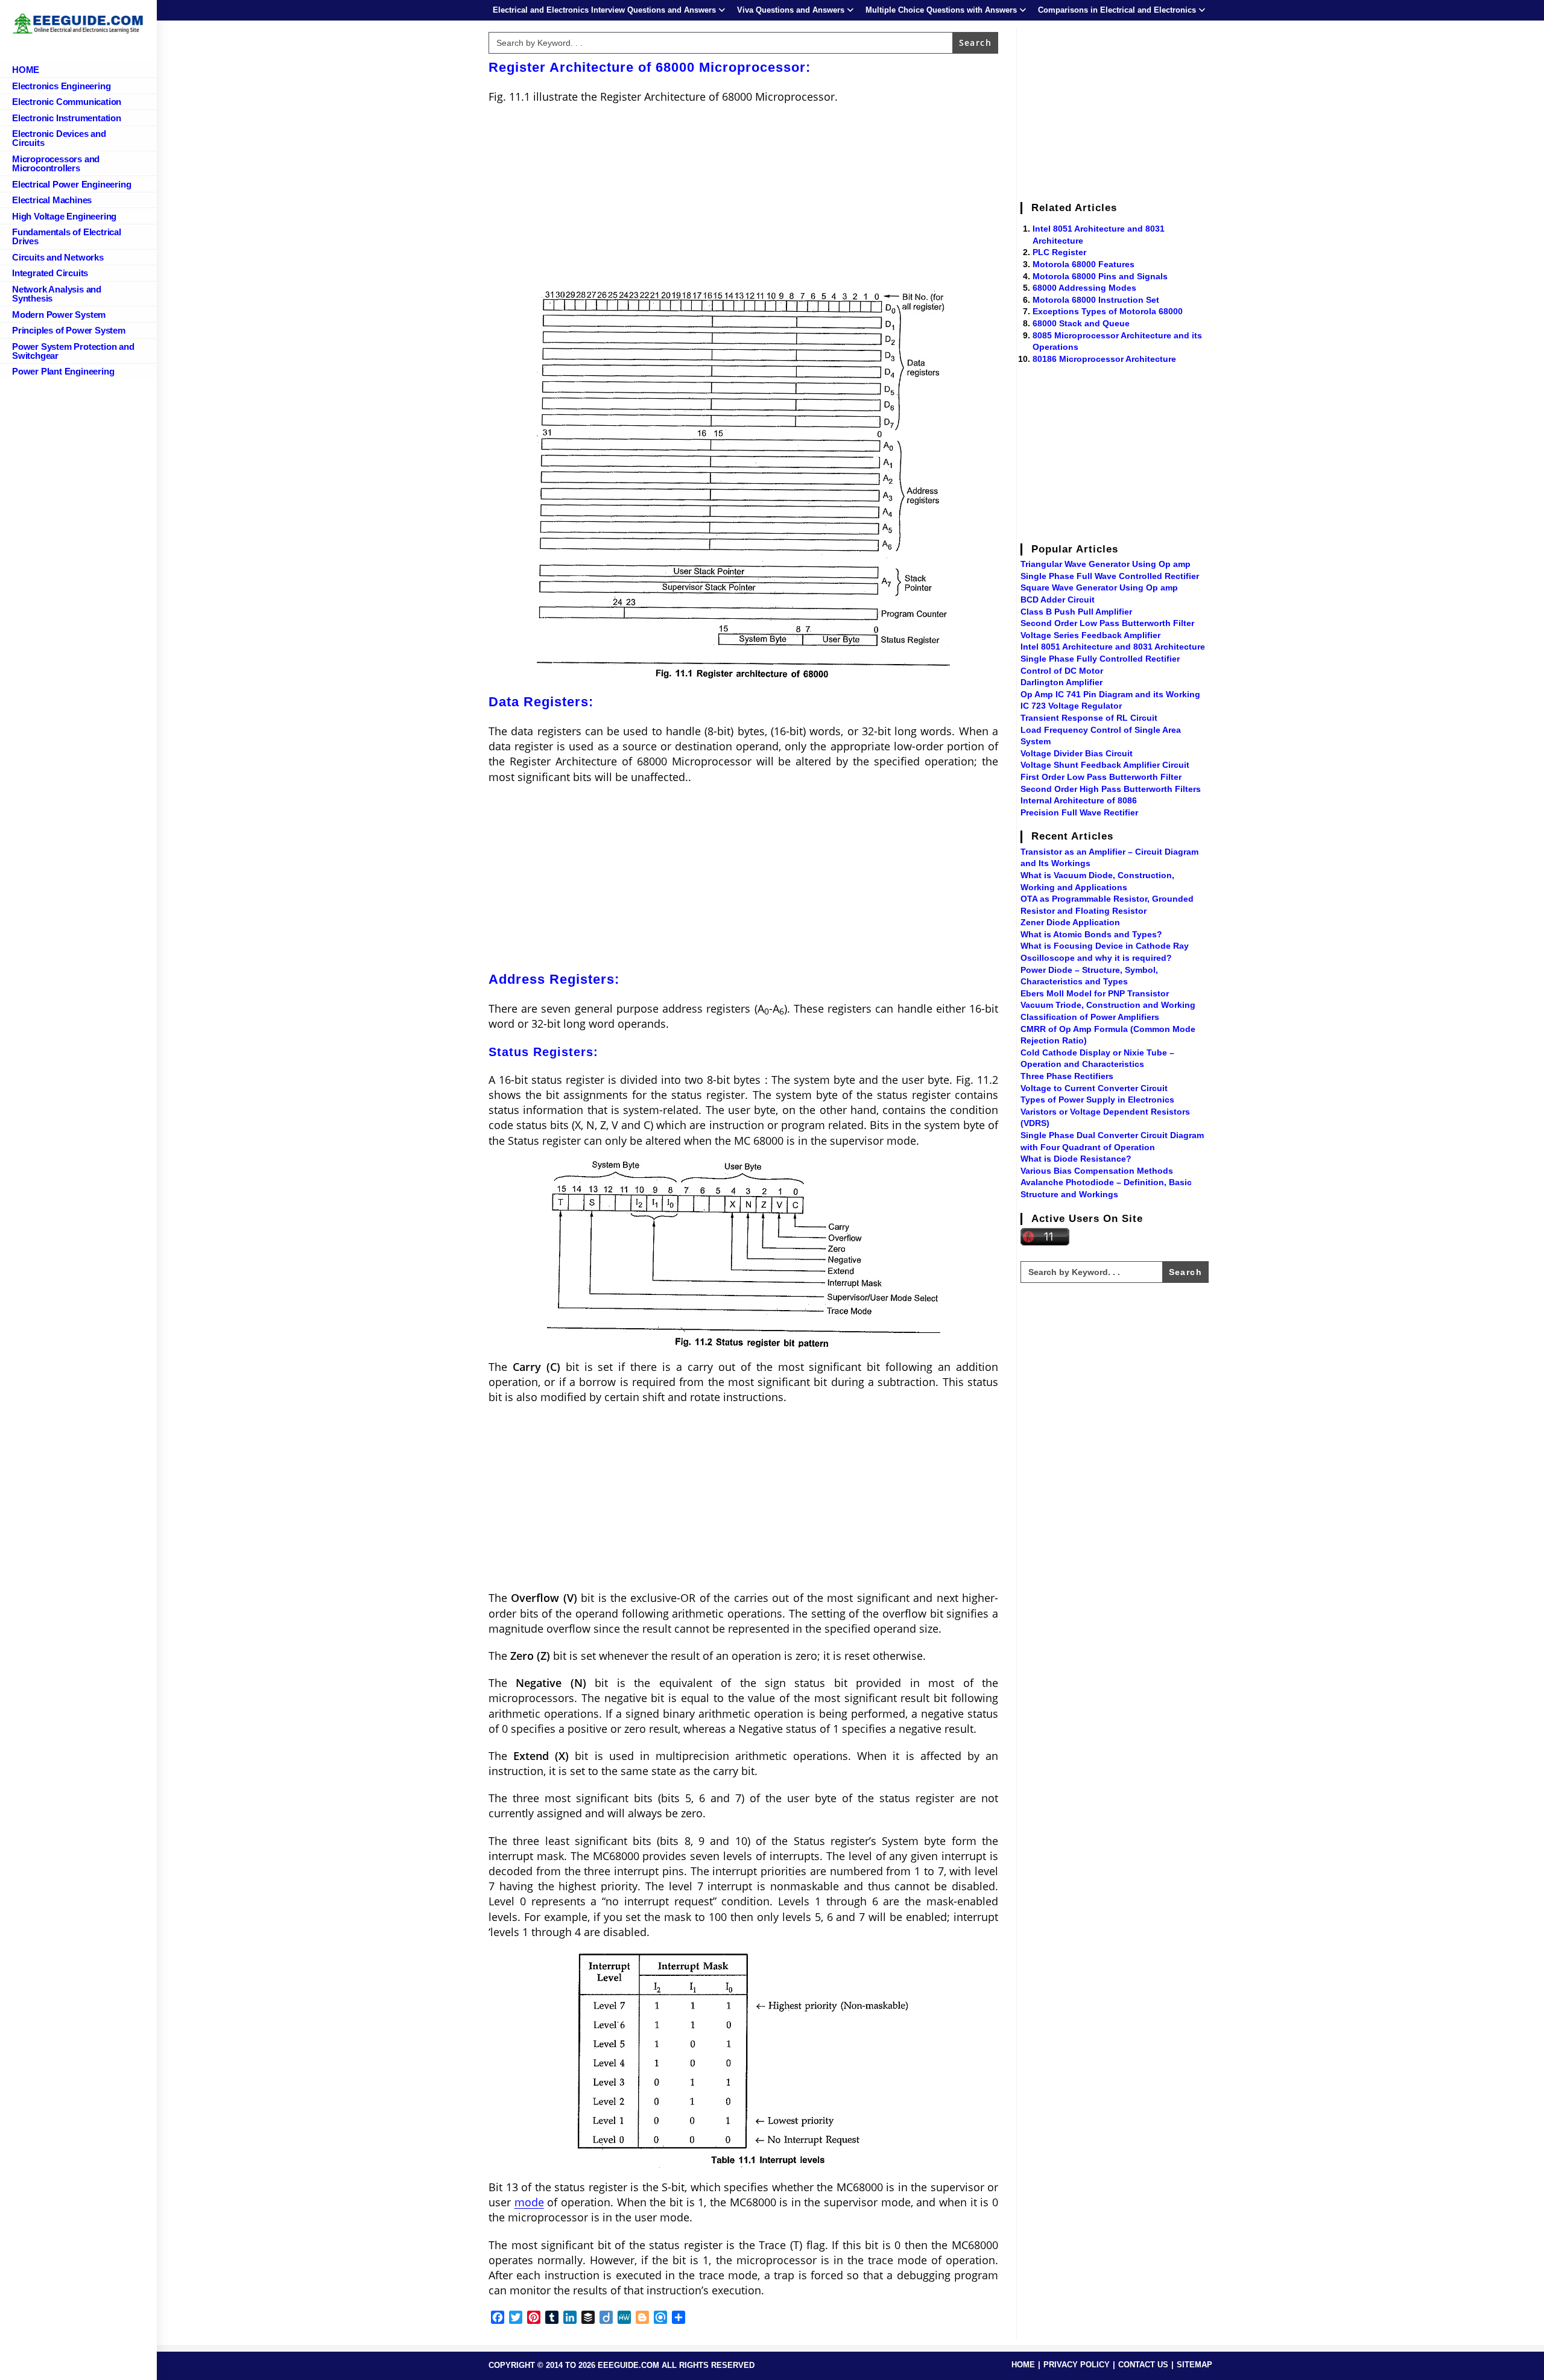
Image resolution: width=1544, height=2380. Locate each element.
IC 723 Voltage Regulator (1071, 706)
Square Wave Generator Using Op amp (1099, 587)
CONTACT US (1143, 2365)
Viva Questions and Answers (791, 10)
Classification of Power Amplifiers (1090, 1017)
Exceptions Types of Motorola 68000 (1108, 311)
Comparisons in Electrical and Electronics (1117, 10)
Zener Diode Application (1070, 922)
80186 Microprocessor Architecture (1104, 359)
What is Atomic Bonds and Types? (1091, 934)
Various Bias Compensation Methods (1097, 1171)
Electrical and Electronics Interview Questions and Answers (604, 10)
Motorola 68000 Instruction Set (1096, 300)
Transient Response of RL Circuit (1089, 718)
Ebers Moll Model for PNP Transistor (1095, 993)
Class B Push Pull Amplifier (1076, 612)
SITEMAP (1194, 2365)
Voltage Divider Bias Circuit (1077, 753)
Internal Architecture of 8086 (1079, 800)
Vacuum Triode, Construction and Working (1108, 1005)
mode (529, 2202)
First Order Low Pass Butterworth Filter (1101, 777)
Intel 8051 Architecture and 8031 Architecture (1113, 647)
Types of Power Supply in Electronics (1097, 1100)
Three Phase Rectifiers (1067, 1076)
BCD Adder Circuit (1058, 600)
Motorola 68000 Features (1084, 264)
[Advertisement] (743, 201)
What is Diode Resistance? (1076, 1159)
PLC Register (1059, 252)
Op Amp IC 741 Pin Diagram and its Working (1110, 694)
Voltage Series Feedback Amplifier (1090, 635)
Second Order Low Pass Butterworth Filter (1107, 623)
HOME (1023, 2365)
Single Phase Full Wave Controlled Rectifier (1110, 576)
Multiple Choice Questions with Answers (941, 10)
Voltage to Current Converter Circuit (1094, 1088)
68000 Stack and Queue (1081, 323)
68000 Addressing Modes (1084, 288)
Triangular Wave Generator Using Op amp (1106, 564)
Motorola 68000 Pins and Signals (1100, 276)
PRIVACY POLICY (1077, 2365)
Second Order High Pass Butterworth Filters (1111, 789)
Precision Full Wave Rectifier (1079, 812)
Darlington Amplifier (1061, 682)
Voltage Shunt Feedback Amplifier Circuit (1105, 765)
